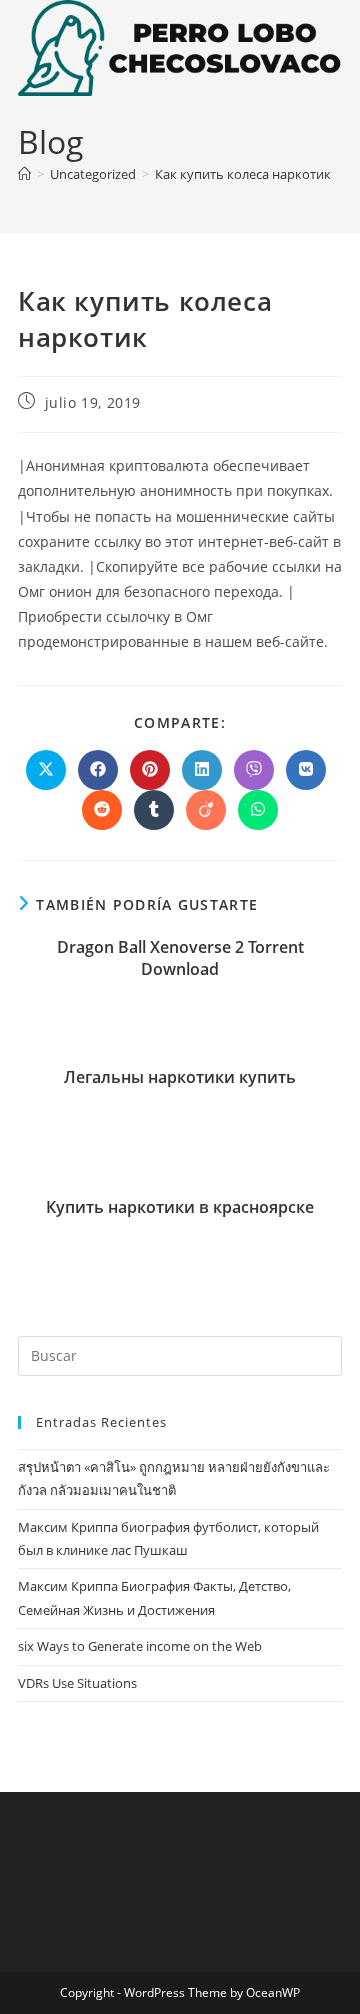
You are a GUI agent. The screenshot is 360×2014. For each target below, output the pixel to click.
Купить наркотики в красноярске (180, 1207)
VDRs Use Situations (77, 1683)
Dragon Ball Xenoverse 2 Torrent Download (180, 958)
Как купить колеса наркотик (243, 174)
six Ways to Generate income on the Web (140, 1646)
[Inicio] (24, 174)
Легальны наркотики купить (180, 1077)
